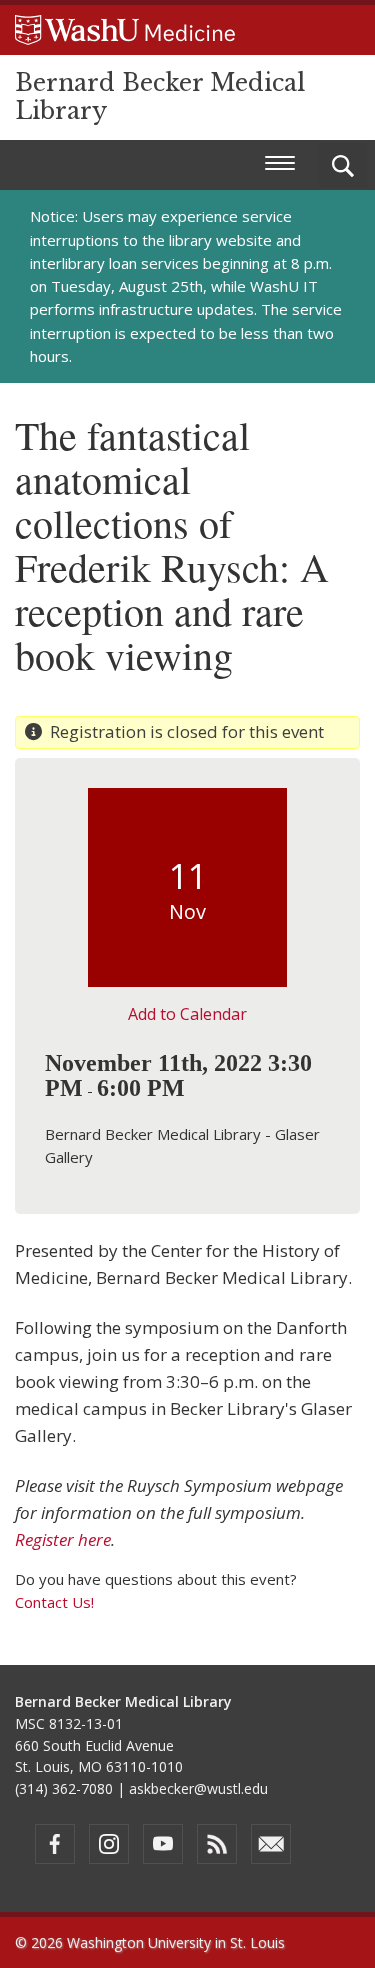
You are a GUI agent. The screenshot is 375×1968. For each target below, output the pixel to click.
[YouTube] (163, 1844)
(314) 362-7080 (64, 1788)
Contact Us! (54, 1602)
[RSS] (217, 1844)
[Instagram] (109, 1844)
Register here (63, 1539)
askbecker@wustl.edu (198, 1788)
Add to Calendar (187, 1014)
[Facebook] (55, 1844)
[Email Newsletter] (271, 1844)
